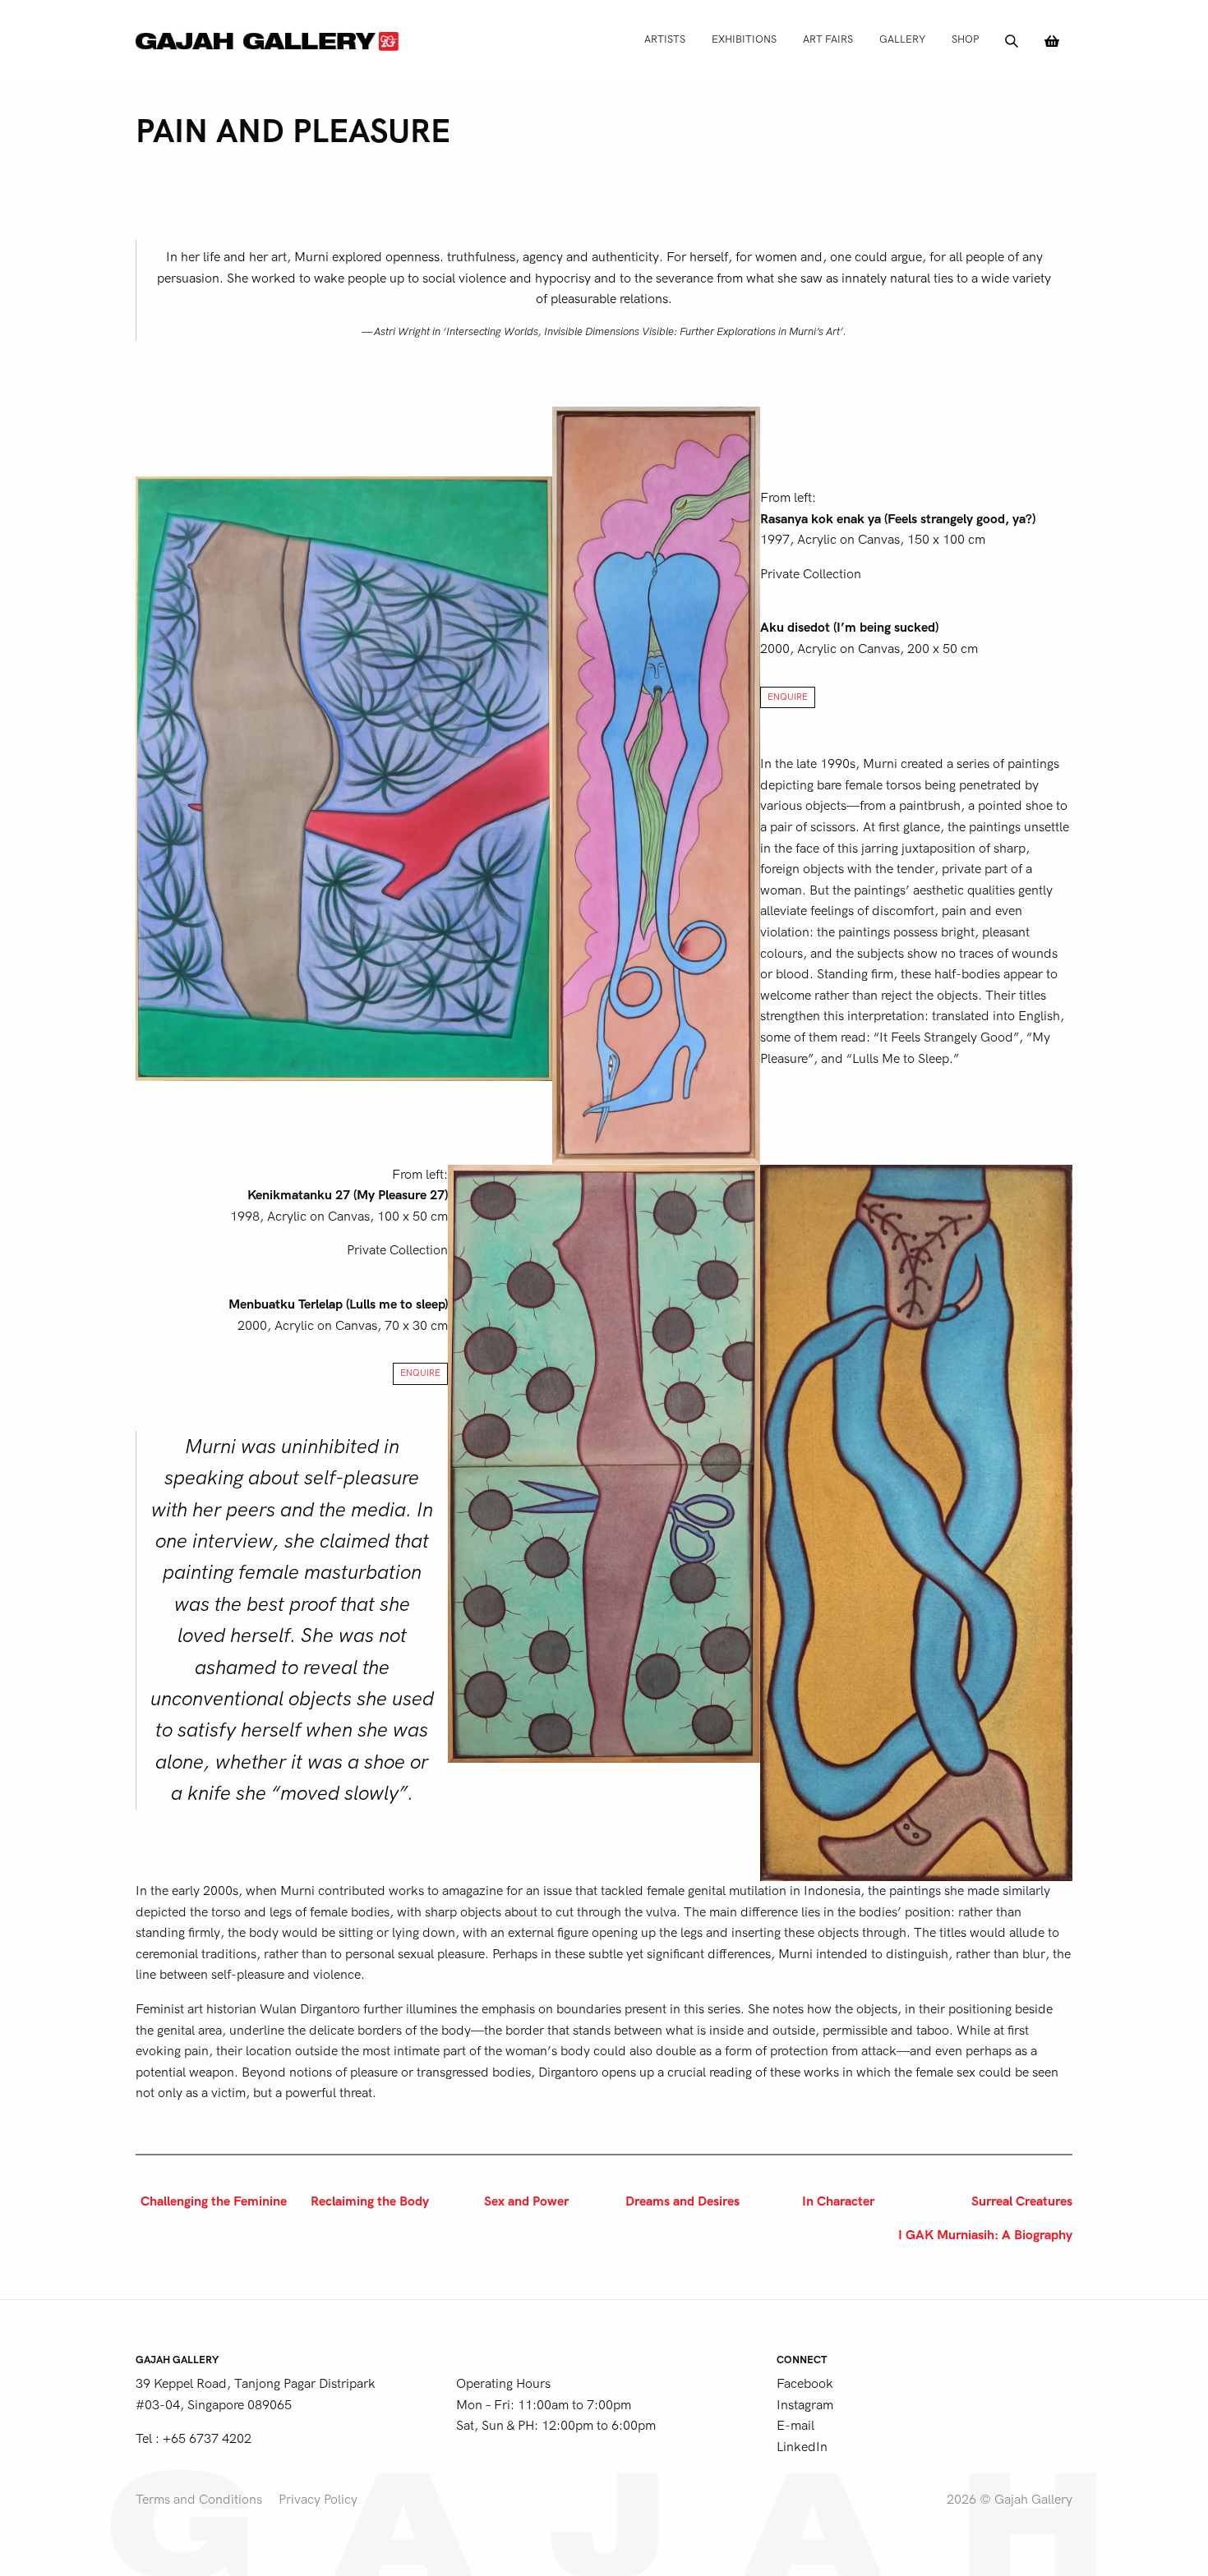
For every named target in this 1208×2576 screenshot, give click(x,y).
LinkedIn (802, 2447)
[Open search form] (1012, 41)
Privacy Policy (318, 2500)
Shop (965, 39)
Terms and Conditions (199, 2500)
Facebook (805, 2384)
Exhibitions (744, 39)
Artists (665, 39)
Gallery (902, 39)
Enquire (788, 697)
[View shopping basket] (1052, 41)
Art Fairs (828, 39)
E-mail (795, 2426)
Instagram (805, 2405)
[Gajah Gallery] (267, 41)
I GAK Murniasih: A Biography (985, 2235)
